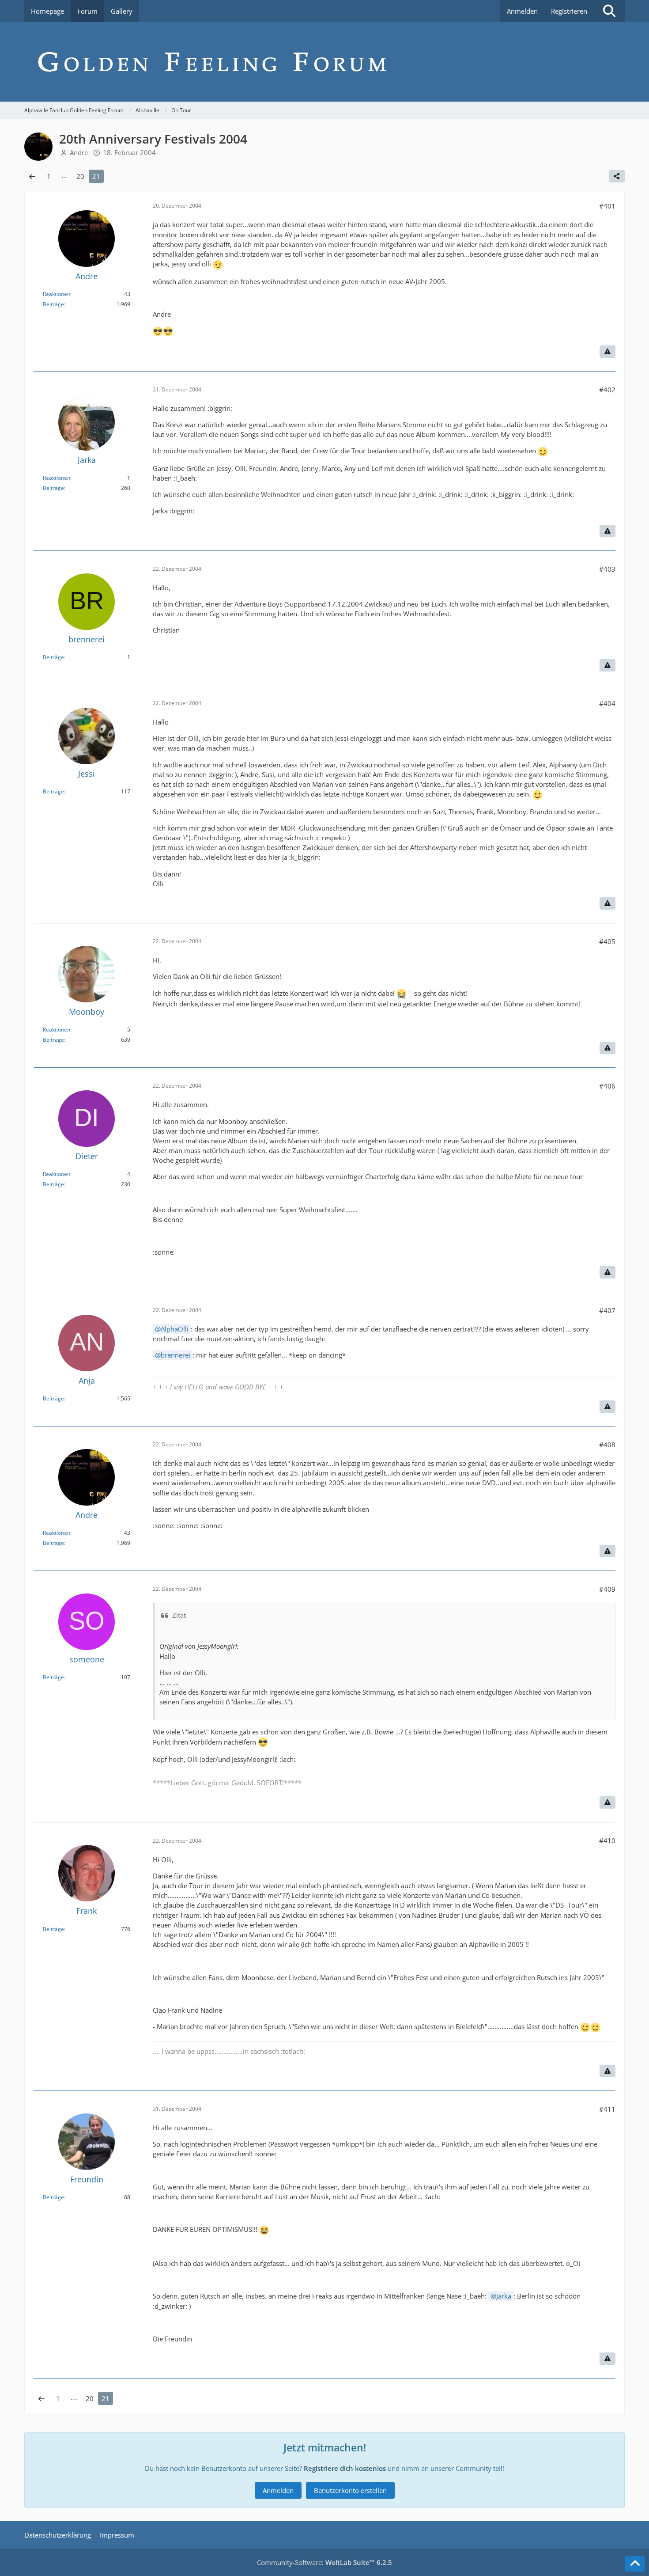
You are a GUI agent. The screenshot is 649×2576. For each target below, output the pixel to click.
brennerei (175, 1355)
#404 (607, 703)
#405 (607, 941)
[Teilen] (617, 176)
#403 (607, 569)
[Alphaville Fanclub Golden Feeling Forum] (324, 62)
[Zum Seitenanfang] (635, 2564)
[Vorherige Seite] (32, 176)
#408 (607, 1445)
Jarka (504, 2296)
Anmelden (522, 11)
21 (96, 176)
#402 (607, 390)
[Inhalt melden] (607, 352)
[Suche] (609, 11)
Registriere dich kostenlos (345, 2468)
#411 (607, 2109)
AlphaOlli (175, 1329)
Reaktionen (57, 294)
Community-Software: (324, 2562)
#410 (607, 1840)
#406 (607, 1086)
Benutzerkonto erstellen (350, 2490)
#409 (607, 1589)
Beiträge (53, 304)
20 (80, 176)
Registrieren (569, 11)
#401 (607, 206)
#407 (607, 1310)
